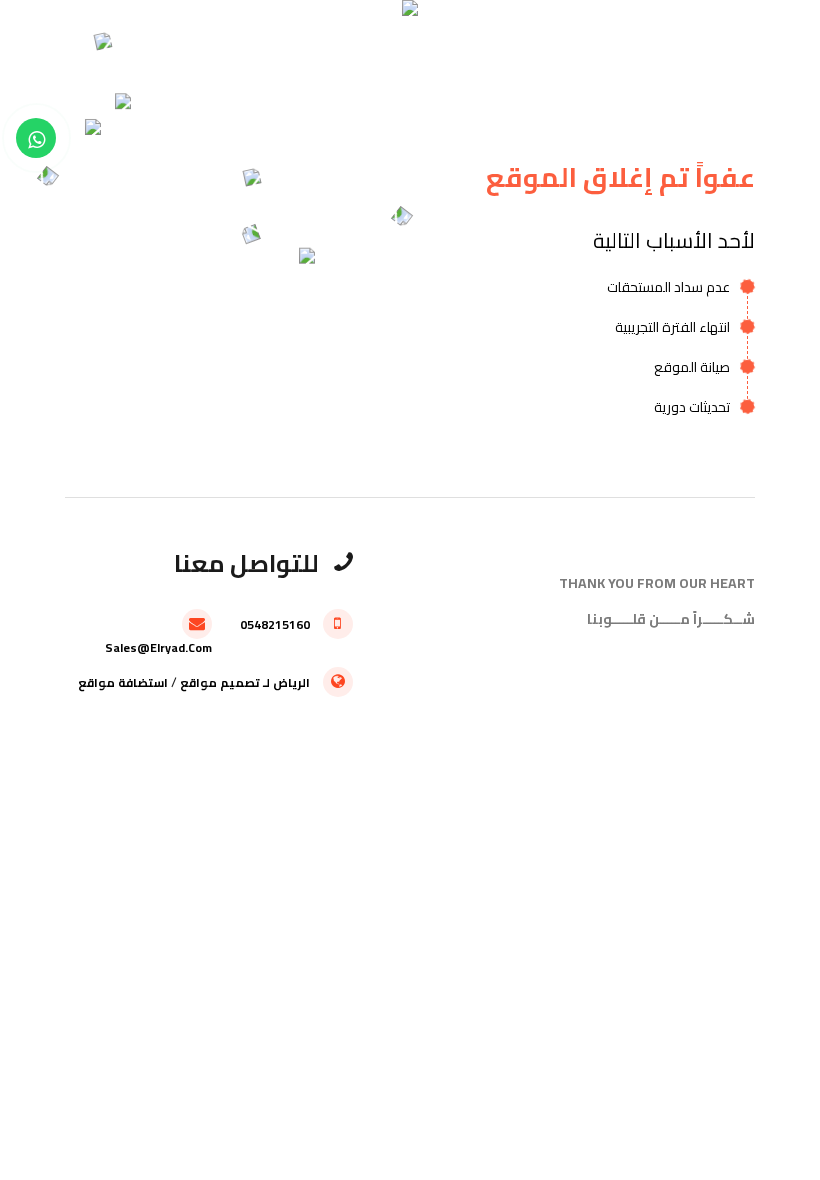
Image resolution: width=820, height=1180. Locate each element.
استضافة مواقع (123, 682)
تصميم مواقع (220, 682)
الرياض (291, 682)
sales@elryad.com (158, 646)
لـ (266, 682)
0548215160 (276, 624)
